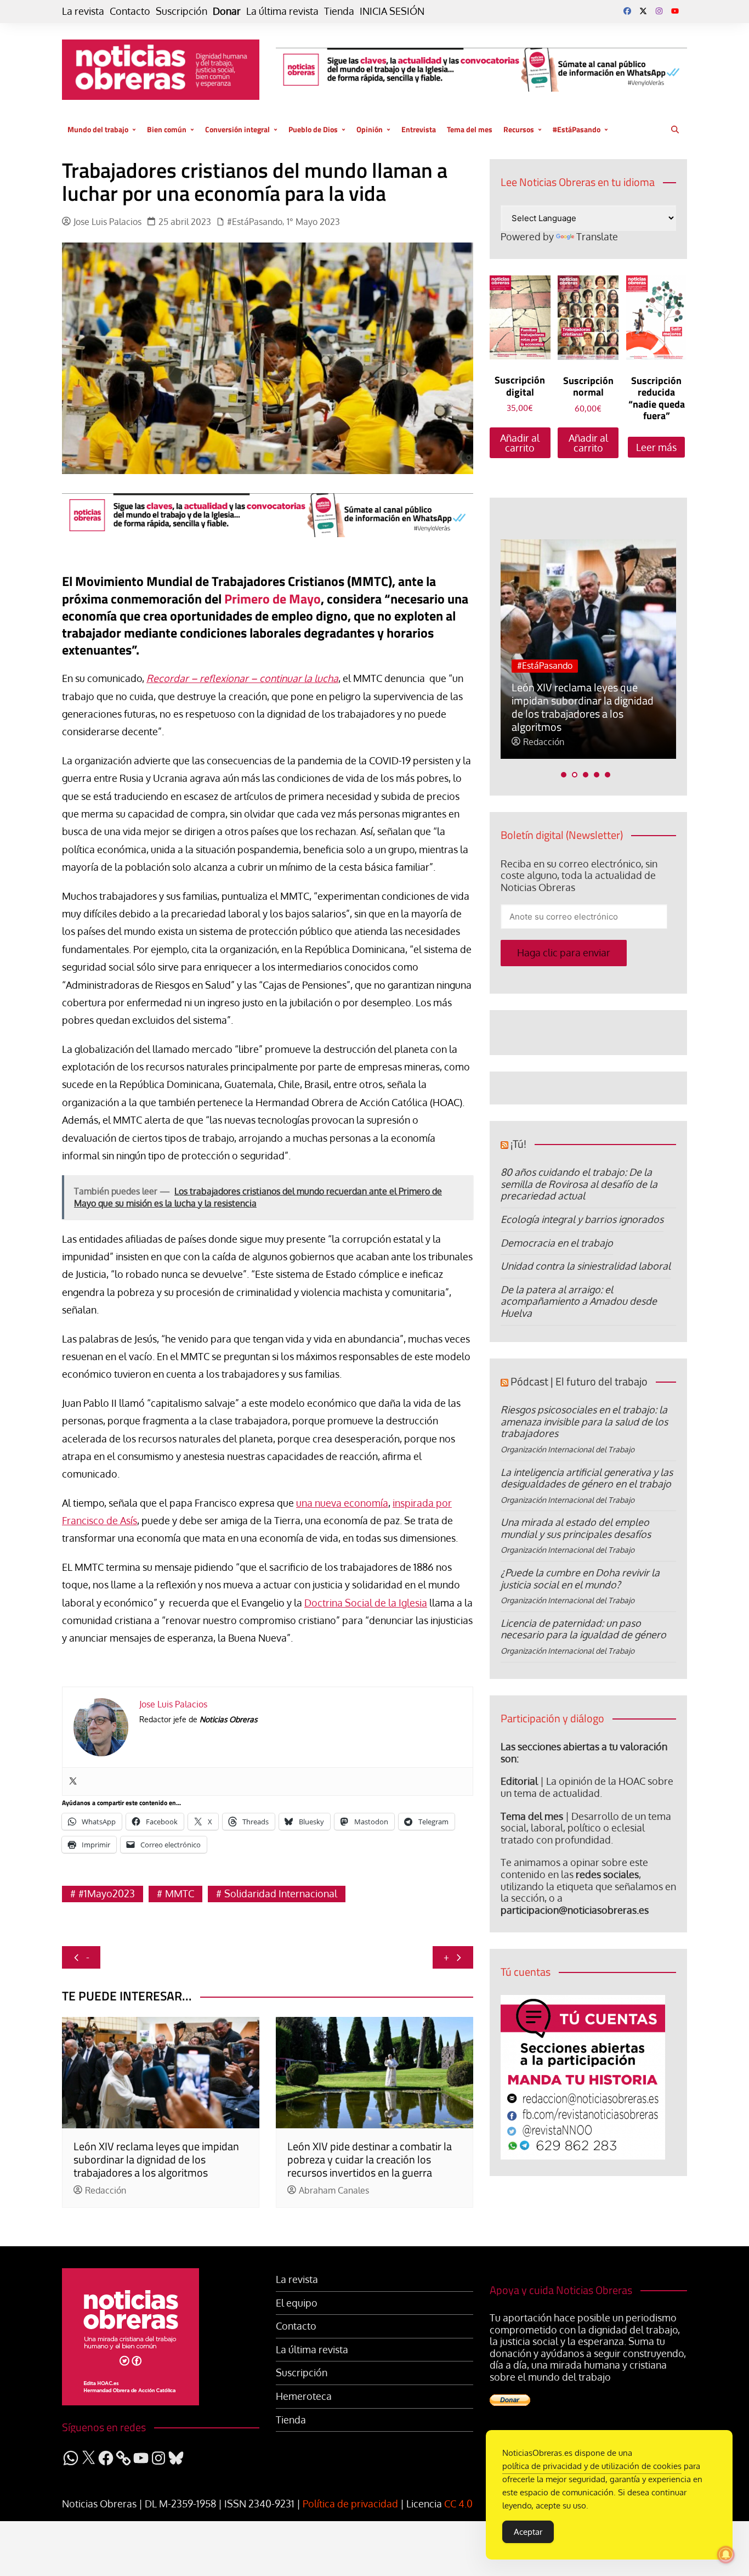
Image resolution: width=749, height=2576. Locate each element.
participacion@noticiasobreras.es (575, 1910)
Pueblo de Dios (313, 129)
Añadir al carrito (520, 443)
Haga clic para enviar (564, 952)
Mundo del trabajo (98, 129)
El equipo (297, 2303)
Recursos (519, 129)
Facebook (627, 11)
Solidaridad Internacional (281, 1893)
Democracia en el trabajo (557, 1243)
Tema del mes (470, 129)
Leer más (656, 447)
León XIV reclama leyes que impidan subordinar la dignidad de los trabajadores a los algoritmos (156, 2159)
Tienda (339, 11)
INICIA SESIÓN (392, 11)
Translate (597, 236)
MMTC (180, 1893)
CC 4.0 (458, 2504)
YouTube (675, 11)
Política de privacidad (350, 2504)
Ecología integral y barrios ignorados (582, 1219)
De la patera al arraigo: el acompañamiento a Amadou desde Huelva (579, 1301)
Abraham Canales (334, 2191)
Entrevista (419, 129)
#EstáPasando (577, 129)
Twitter (643, 11)
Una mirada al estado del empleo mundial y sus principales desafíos (576, 1528)
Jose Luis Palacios (107, 222)
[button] (564, 775)
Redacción (106, 2191)
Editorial (519, 1781)
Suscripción (181, 11)
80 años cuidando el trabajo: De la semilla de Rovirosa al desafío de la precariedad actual (579, 1184)
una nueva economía (342, 1503)
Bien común (167, 129)
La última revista (282, 11)
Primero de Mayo (273, 599)
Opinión (370, 129)
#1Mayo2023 (107, 1893)
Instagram (659, 11)
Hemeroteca (304, 2396)
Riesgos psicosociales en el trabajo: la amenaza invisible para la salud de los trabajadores (584, 1421)
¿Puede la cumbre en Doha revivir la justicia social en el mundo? (580, 1579)
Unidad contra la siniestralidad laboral (586, 1266)
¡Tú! (518, 1144)
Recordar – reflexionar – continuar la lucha (242, 678)
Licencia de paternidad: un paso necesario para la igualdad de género (583, 1629)
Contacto (130, 11)
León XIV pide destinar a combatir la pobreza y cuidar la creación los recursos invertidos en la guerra (370, 2159)
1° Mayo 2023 (313, 222)
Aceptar (528, 2532)
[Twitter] (73, 1782)
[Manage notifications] (726, 2555)
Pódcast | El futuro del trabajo (579, 1381)
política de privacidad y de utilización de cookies (592, 2466)
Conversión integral (237, 129)
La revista (83, 11)
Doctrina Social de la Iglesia (366, 1603)
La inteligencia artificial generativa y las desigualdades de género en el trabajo (587, 1478)
